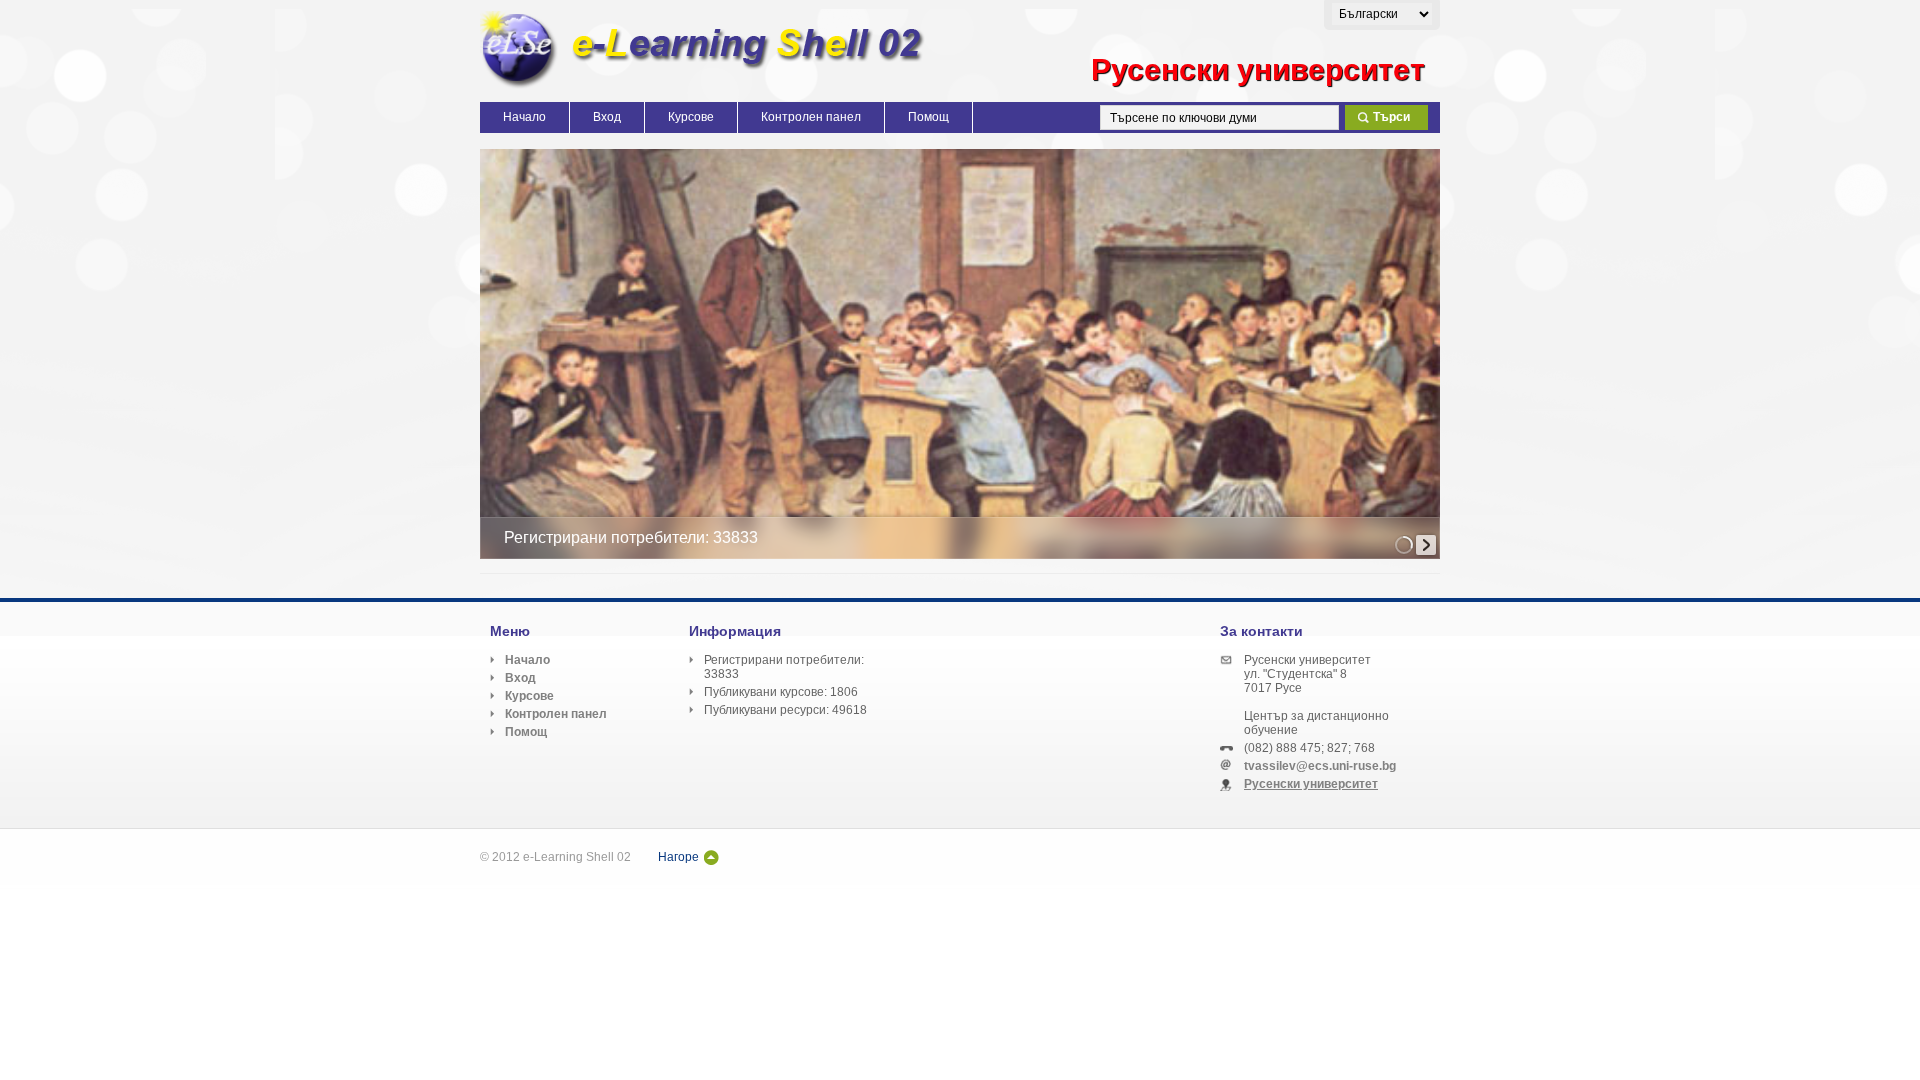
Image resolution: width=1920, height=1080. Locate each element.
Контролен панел (811, 117)
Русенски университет (1311, 784)
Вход (607, 117)
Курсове (691, 117)
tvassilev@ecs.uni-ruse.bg (1320, 766)
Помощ (928, 117)
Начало (524, 117)
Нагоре (678, 857)
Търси (1391, 117)
